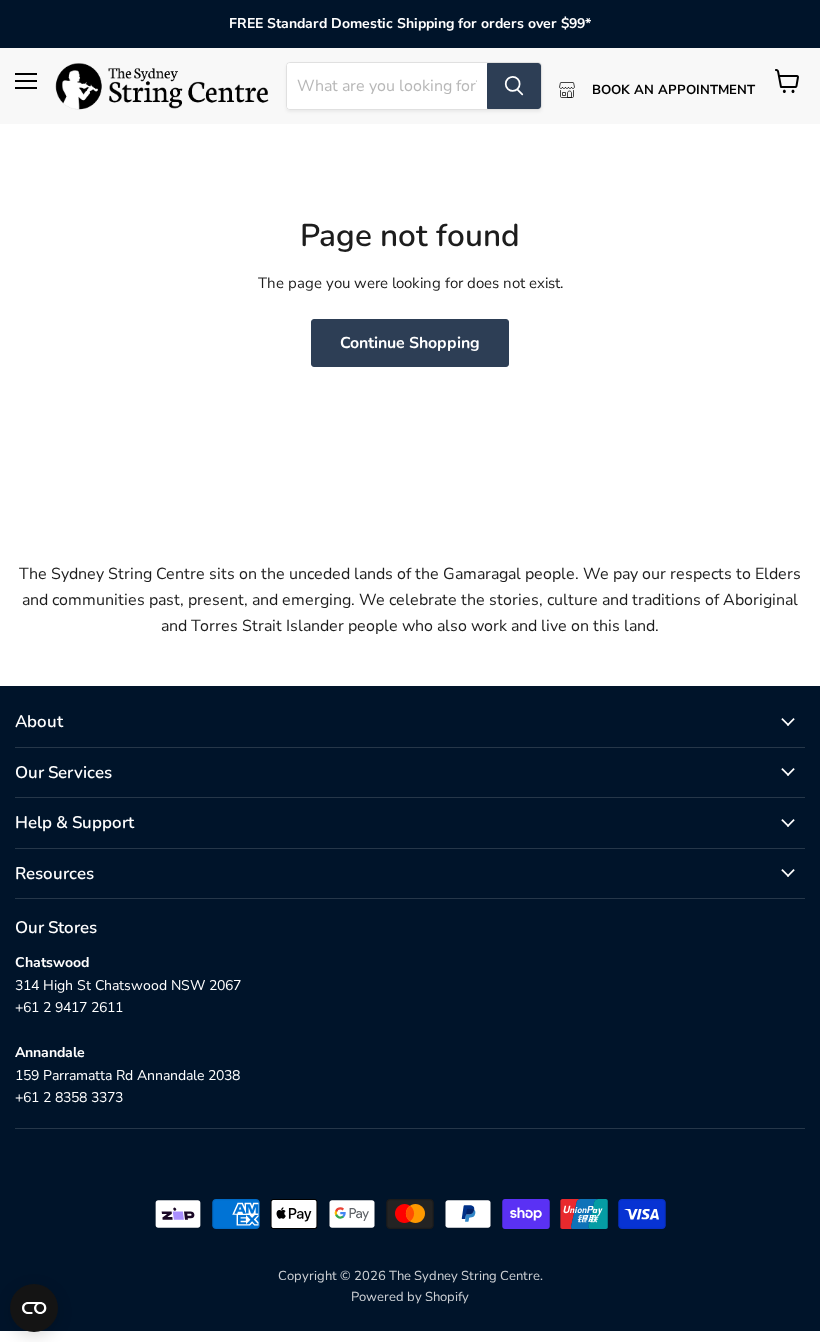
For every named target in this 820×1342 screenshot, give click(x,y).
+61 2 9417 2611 (69, 1007)
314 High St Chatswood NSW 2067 (128, 985)
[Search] (514, 86)
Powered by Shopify (410, 1297)
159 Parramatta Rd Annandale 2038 (127, 1075)
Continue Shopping (410, 343)
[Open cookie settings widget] (34, 1308)
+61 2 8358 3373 (69, 1097)
